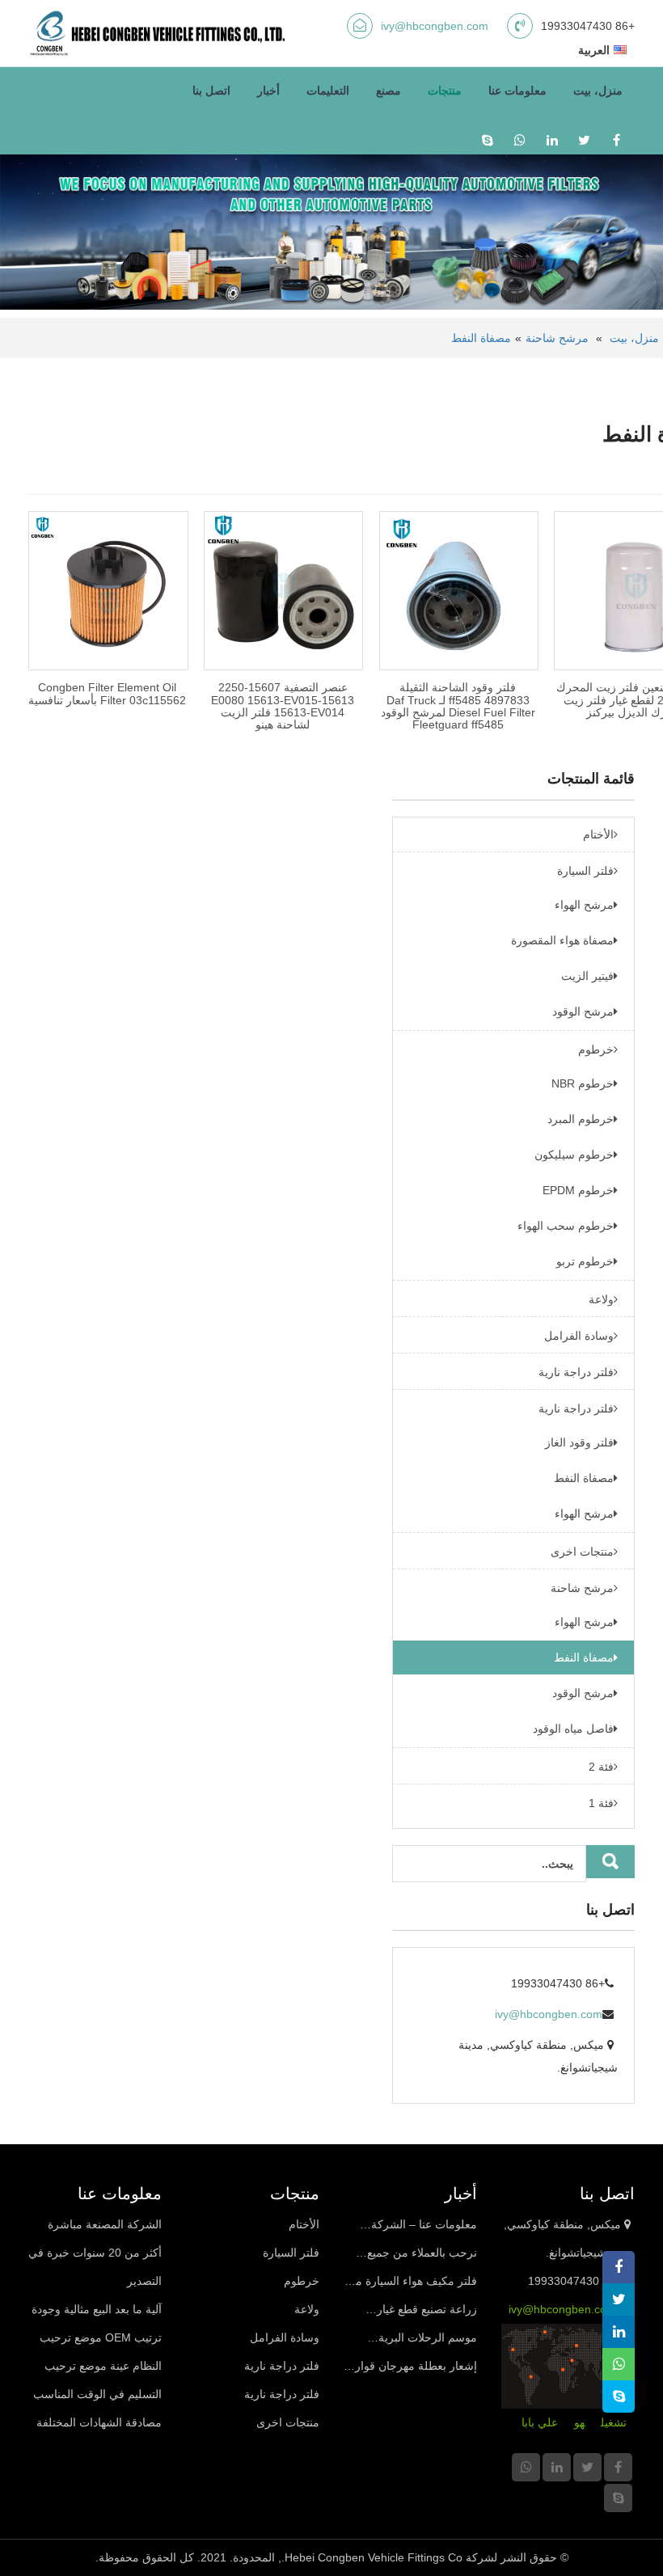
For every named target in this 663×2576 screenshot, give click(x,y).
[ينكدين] (552, 140)
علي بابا (540, 2422)
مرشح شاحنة (557, 338)
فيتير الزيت (587, 976)
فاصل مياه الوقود (573, 1729)
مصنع (389, 91)
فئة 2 (601, 1767)
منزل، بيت (598, 91)
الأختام (598, 834)
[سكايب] (487, 140)
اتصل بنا (211, 91)
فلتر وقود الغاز (579, 1442)
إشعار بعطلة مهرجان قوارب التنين (411, 2370)
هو (579, 2422)
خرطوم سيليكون (574, 1155)
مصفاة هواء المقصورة (562, 940)
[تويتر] (584, 140)
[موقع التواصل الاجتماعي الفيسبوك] (617, 140)
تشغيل (614, 2422)
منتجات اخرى (582, 1552)
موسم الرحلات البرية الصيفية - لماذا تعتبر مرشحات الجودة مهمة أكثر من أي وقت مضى (414, 2342)
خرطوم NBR (583, 1083)
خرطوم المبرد (581, 1119)
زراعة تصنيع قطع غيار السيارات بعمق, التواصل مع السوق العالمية (412, 2313)
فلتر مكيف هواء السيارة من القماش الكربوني (412, 2285)
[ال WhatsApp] (519, 140)
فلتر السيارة (585, 871)
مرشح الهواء (584, 905)
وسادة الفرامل (579, 1336)
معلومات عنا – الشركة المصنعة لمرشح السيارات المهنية (417, 2228)
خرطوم (596, 1049)
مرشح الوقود (583, 1011)
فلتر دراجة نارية (576, 1372)
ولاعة (601, 1299)
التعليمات (328, 91)
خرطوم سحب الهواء (566, 1226)
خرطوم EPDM (578, 1190)
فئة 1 (601, 1803)
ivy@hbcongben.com (435, 26)
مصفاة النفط (481, 338)
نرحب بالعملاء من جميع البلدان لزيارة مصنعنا (422, 2257)
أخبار (268, 91)
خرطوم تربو (585, 1261)
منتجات (445, 91)
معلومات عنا (517, 91)
